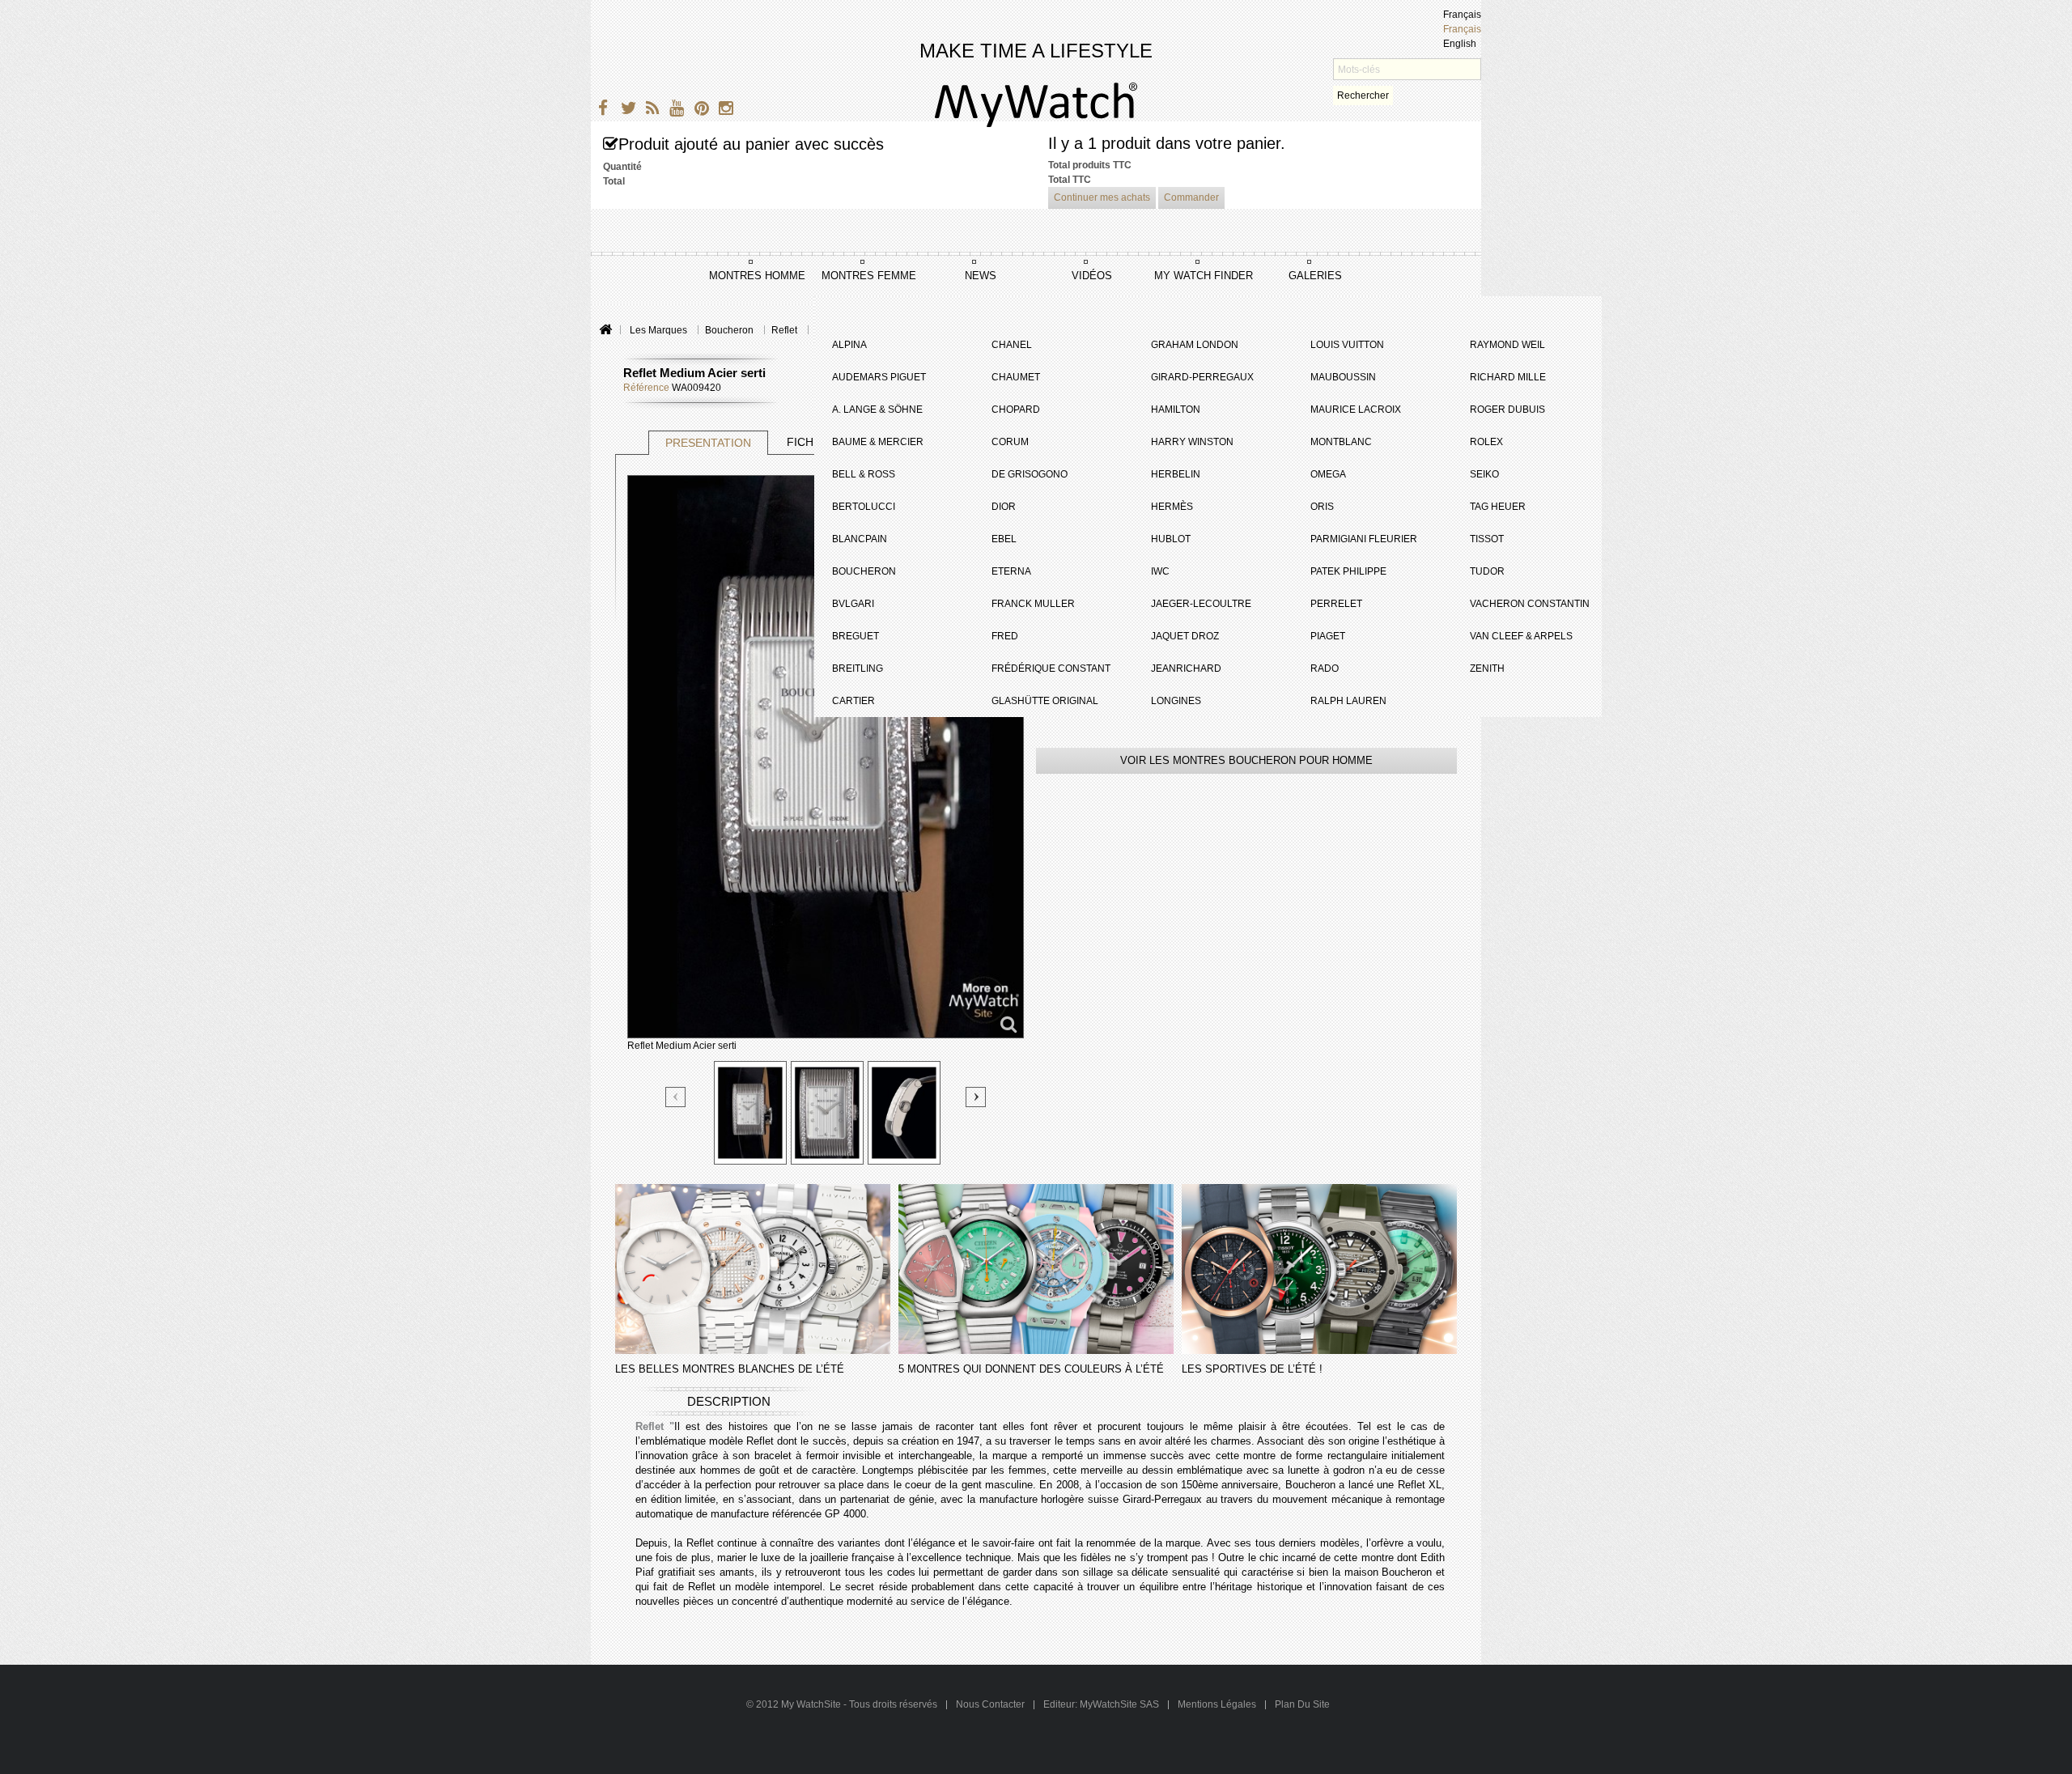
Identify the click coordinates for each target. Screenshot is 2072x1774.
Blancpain (860, 539)
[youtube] (674, 110)
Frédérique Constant (1051, 668)
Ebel (1004, 539)
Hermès (1172, 507)
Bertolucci (864, 507)
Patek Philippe (1348, 571)
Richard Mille (1508, 377)
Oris (1322, 507)
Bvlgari (853, 604)
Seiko (1484, 474)
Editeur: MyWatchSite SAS (1101, 1704)
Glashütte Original (1045, 701)
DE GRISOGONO (1030, 474)
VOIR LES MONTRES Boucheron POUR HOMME (1246, 760)
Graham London (1195, 345)
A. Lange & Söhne (877, 410)
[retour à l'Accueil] (605, 331)
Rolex (1486, 442)
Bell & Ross (864, 474)
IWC (1160, 571)
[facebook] (601, 110)
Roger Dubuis (1507, 410)
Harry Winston (1192, 442)
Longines (1176, 701)
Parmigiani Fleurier (1364, 539)
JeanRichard (1186, 668)
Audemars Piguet (879, 377)
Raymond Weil (1507, 345)
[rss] (650, 110)
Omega (1328, 474)
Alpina (849, 345)
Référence (646, 388)
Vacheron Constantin (1530, 604)
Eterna (1011, 571)
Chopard (1016, 410)
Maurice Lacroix (1356, 410)
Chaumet (1016, 377)
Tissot (1487, 539)
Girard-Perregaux (1202, 377)
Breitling (858, 668)
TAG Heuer (1498, 507)
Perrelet (1336, 604)
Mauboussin (1343, 377)
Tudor (1487, 571)
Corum (1010, 442)
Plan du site (1302, 1704)
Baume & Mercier (878, 442)
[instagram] (722, 110)
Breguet (856, 636)
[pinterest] (698, 110)
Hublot (1171, 539)
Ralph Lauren (1348, 701)
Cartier (853, 701)
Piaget (1328, 636)
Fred (1005, 636)
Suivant (976, 1097)
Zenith (1487, 668)
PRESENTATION (708, 443)
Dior (1004, 507)
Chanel (1012, 345)
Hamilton (1176, 410)
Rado (1325, 668)
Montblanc (1341, 442)
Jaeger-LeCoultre (1201, 604)
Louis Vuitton (1347, 345)
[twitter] (625, 110)
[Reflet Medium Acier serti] (750, 1113)
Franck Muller (1033, 604)
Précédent (676, 1098)
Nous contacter (991, 1704)
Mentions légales (1217, 1704)
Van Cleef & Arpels (1521, 636)
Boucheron (864, 571)
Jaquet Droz (1185, 636)
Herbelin (1176, 474)
